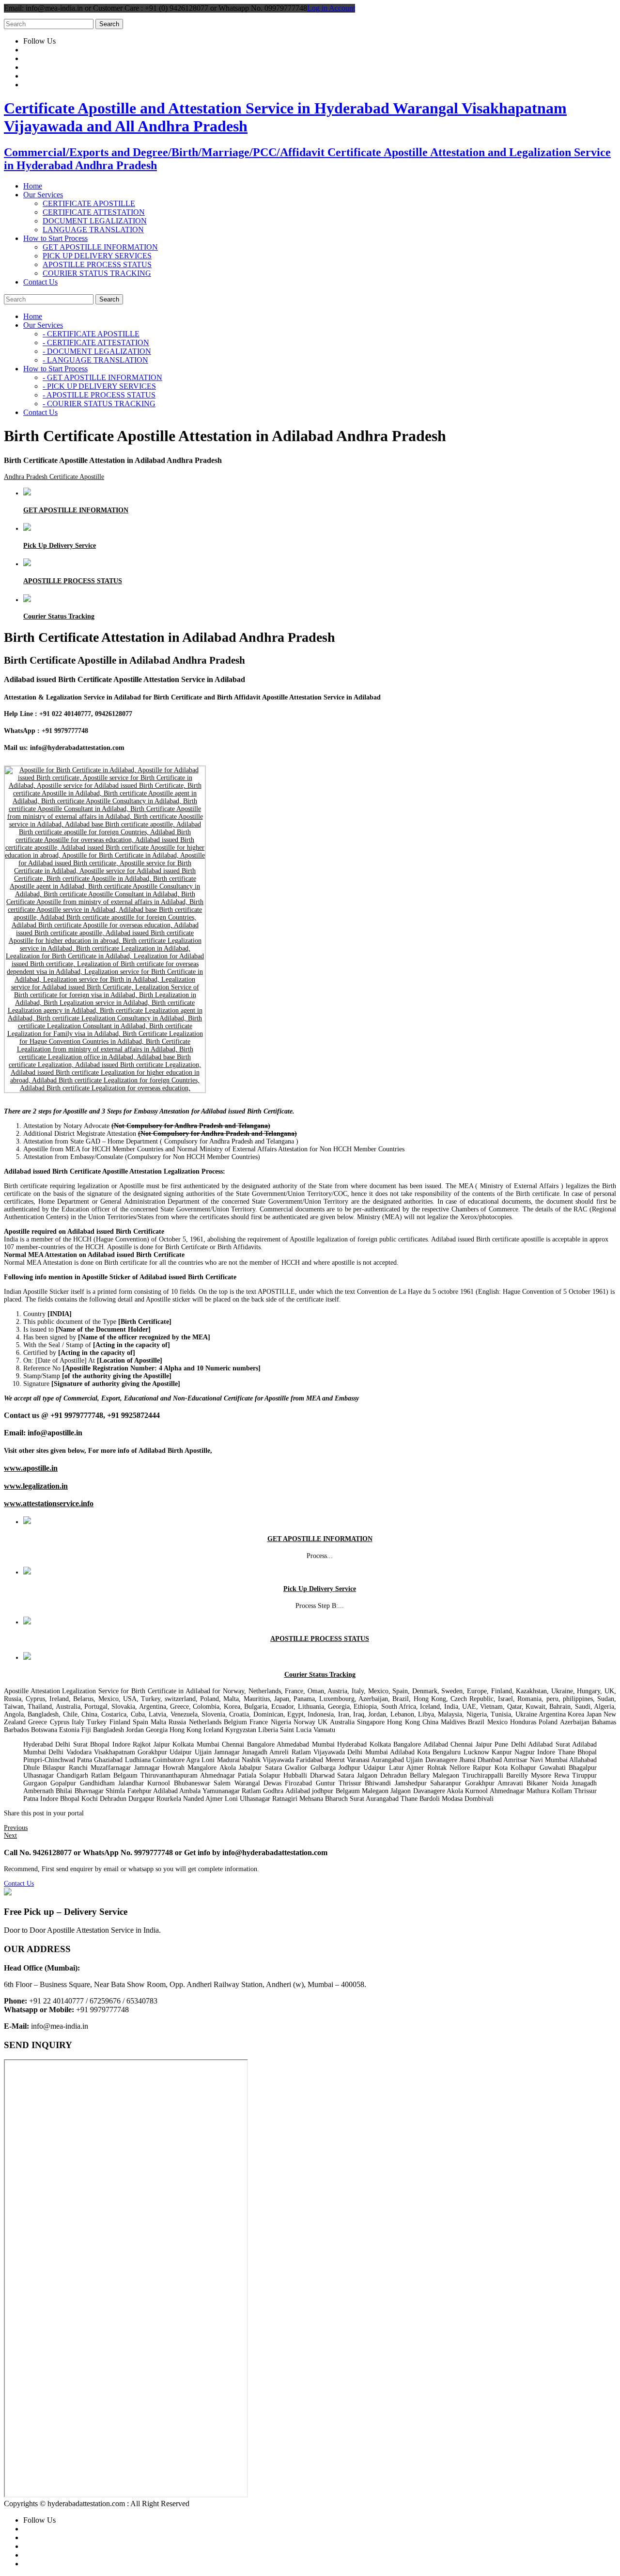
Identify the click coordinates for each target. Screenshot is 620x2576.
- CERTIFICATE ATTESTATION (96, 342)
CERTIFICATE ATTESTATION (94, 212)
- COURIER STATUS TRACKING (99, 404)
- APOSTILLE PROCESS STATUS (99, 395)
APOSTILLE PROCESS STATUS (97, 264)
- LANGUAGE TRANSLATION (95, 360)
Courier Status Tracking (59, 616)
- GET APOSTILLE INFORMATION (102, 377)
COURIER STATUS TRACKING (97, 273)
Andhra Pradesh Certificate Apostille (54, 477)
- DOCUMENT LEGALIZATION (97, 351)
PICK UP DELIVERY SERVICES (97, 256)
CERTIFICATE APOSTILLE (89, 203)
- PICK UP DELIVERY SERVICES (99, 386)
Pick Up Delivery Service (60, 546)
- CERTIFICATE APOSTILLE (91, 334)
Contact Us (19, 1884)
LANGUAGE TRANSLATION (93, 230)
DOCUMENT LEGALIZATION (95, 221)
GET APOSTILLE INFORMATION (100, 247)
